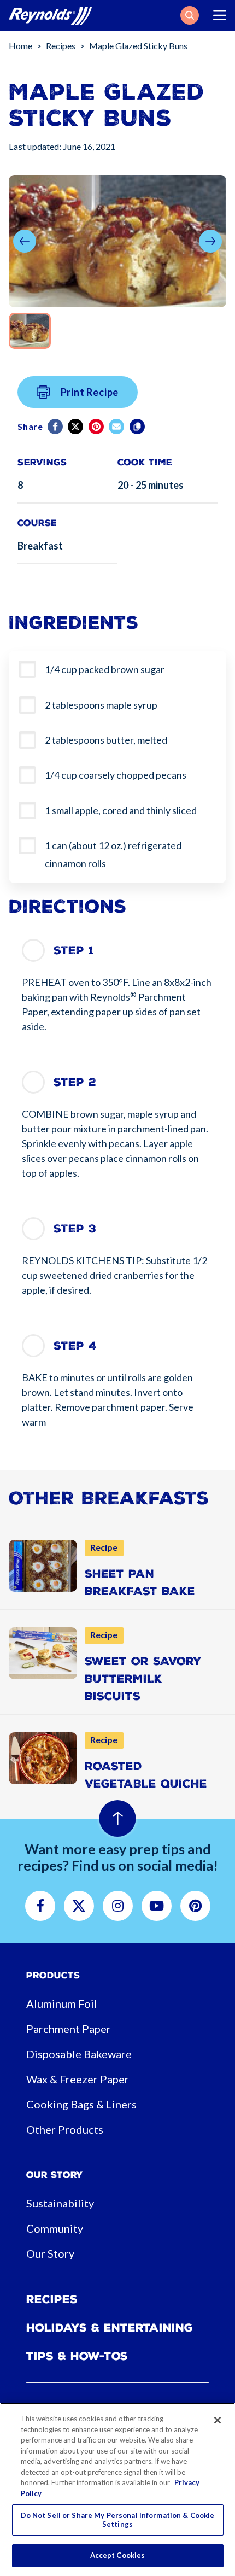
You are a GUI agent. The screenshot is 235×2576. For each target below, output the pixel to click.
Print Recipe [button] (90, 392)
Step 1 (74, 950)
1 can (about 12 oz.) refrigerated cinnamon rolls (113, 854)
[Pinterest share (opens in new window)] (97, 427)
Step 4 (75, 1346)
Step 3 (75, 1229)
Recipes (61, 46)
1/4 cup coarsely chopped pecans (116, 775)
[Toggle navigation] (220, 15)
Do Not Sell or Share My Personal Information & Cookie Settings (118, 2520)
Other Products (65, 2129)
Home (20, 46)
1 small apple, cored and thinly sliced (121, 810)
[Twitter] (76, 427)
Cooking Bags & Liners (81, 2104)
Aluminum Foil (62, 2003)
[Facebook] (56, 427)
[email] (117, 427)
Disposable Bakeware (79, 2054)
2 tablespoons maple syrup (101, 705)
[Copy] (138, 427)
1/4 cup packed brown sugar (105, 669)
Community (55, 2228)
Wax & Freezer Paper (78, 2079)
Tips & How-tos (77, 2356)
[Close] (218, 2420)
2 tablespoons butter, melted (106, 740)
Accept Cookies (118, 2555)
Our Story (50, 2253)
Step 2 (75, 1082)
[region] (117, 2489)
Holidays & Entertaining (110, 2328)
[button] (190, 15)
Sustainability (60, 2203)
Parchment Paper (69, 2029)
